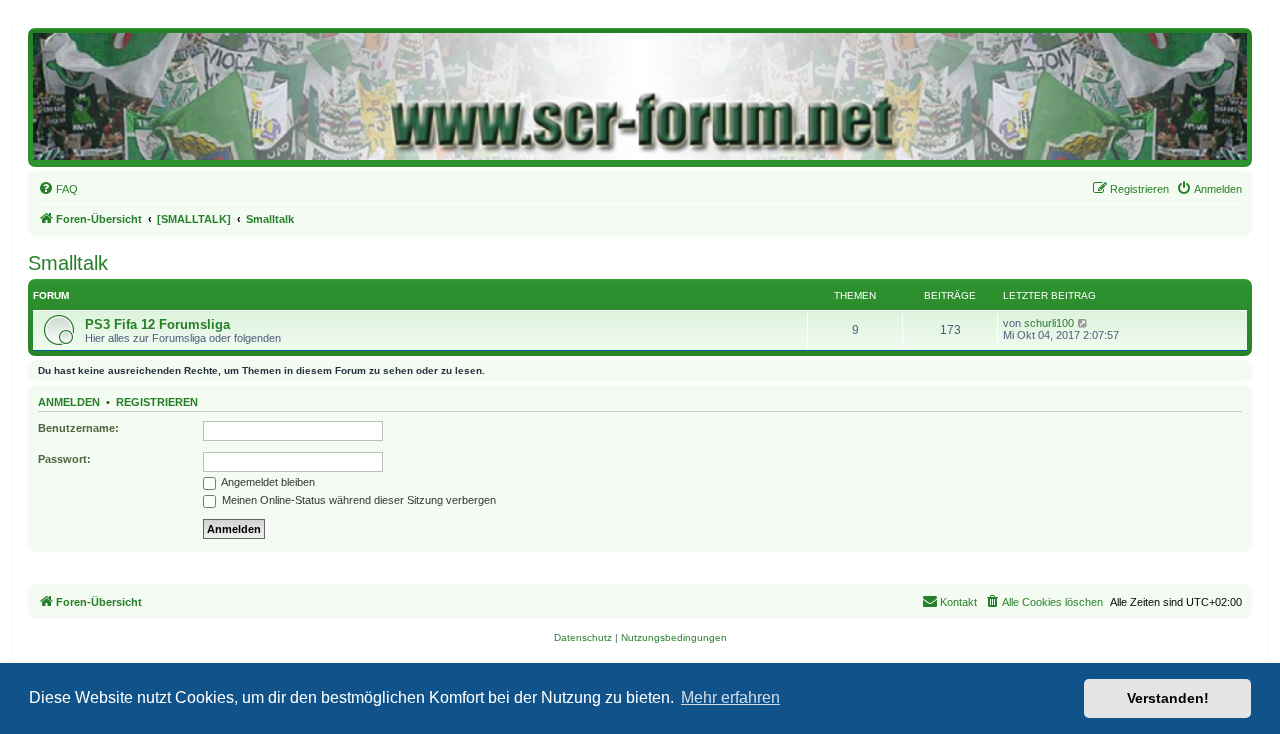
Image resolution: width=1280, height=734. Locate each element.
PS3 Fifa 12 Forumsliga (157, 324)
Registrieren (157, 402)
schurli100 (1049, 323)
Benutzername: (78, 428)
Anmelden (69, 402)
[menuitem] (58, 189)
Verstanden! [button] (1168, 698)
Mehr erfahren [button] (730, 697)
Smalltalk (68, 263)
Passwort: (64, 459)
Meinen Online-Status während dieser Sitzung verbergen (357, 500)
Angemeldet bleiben (267, 482)
